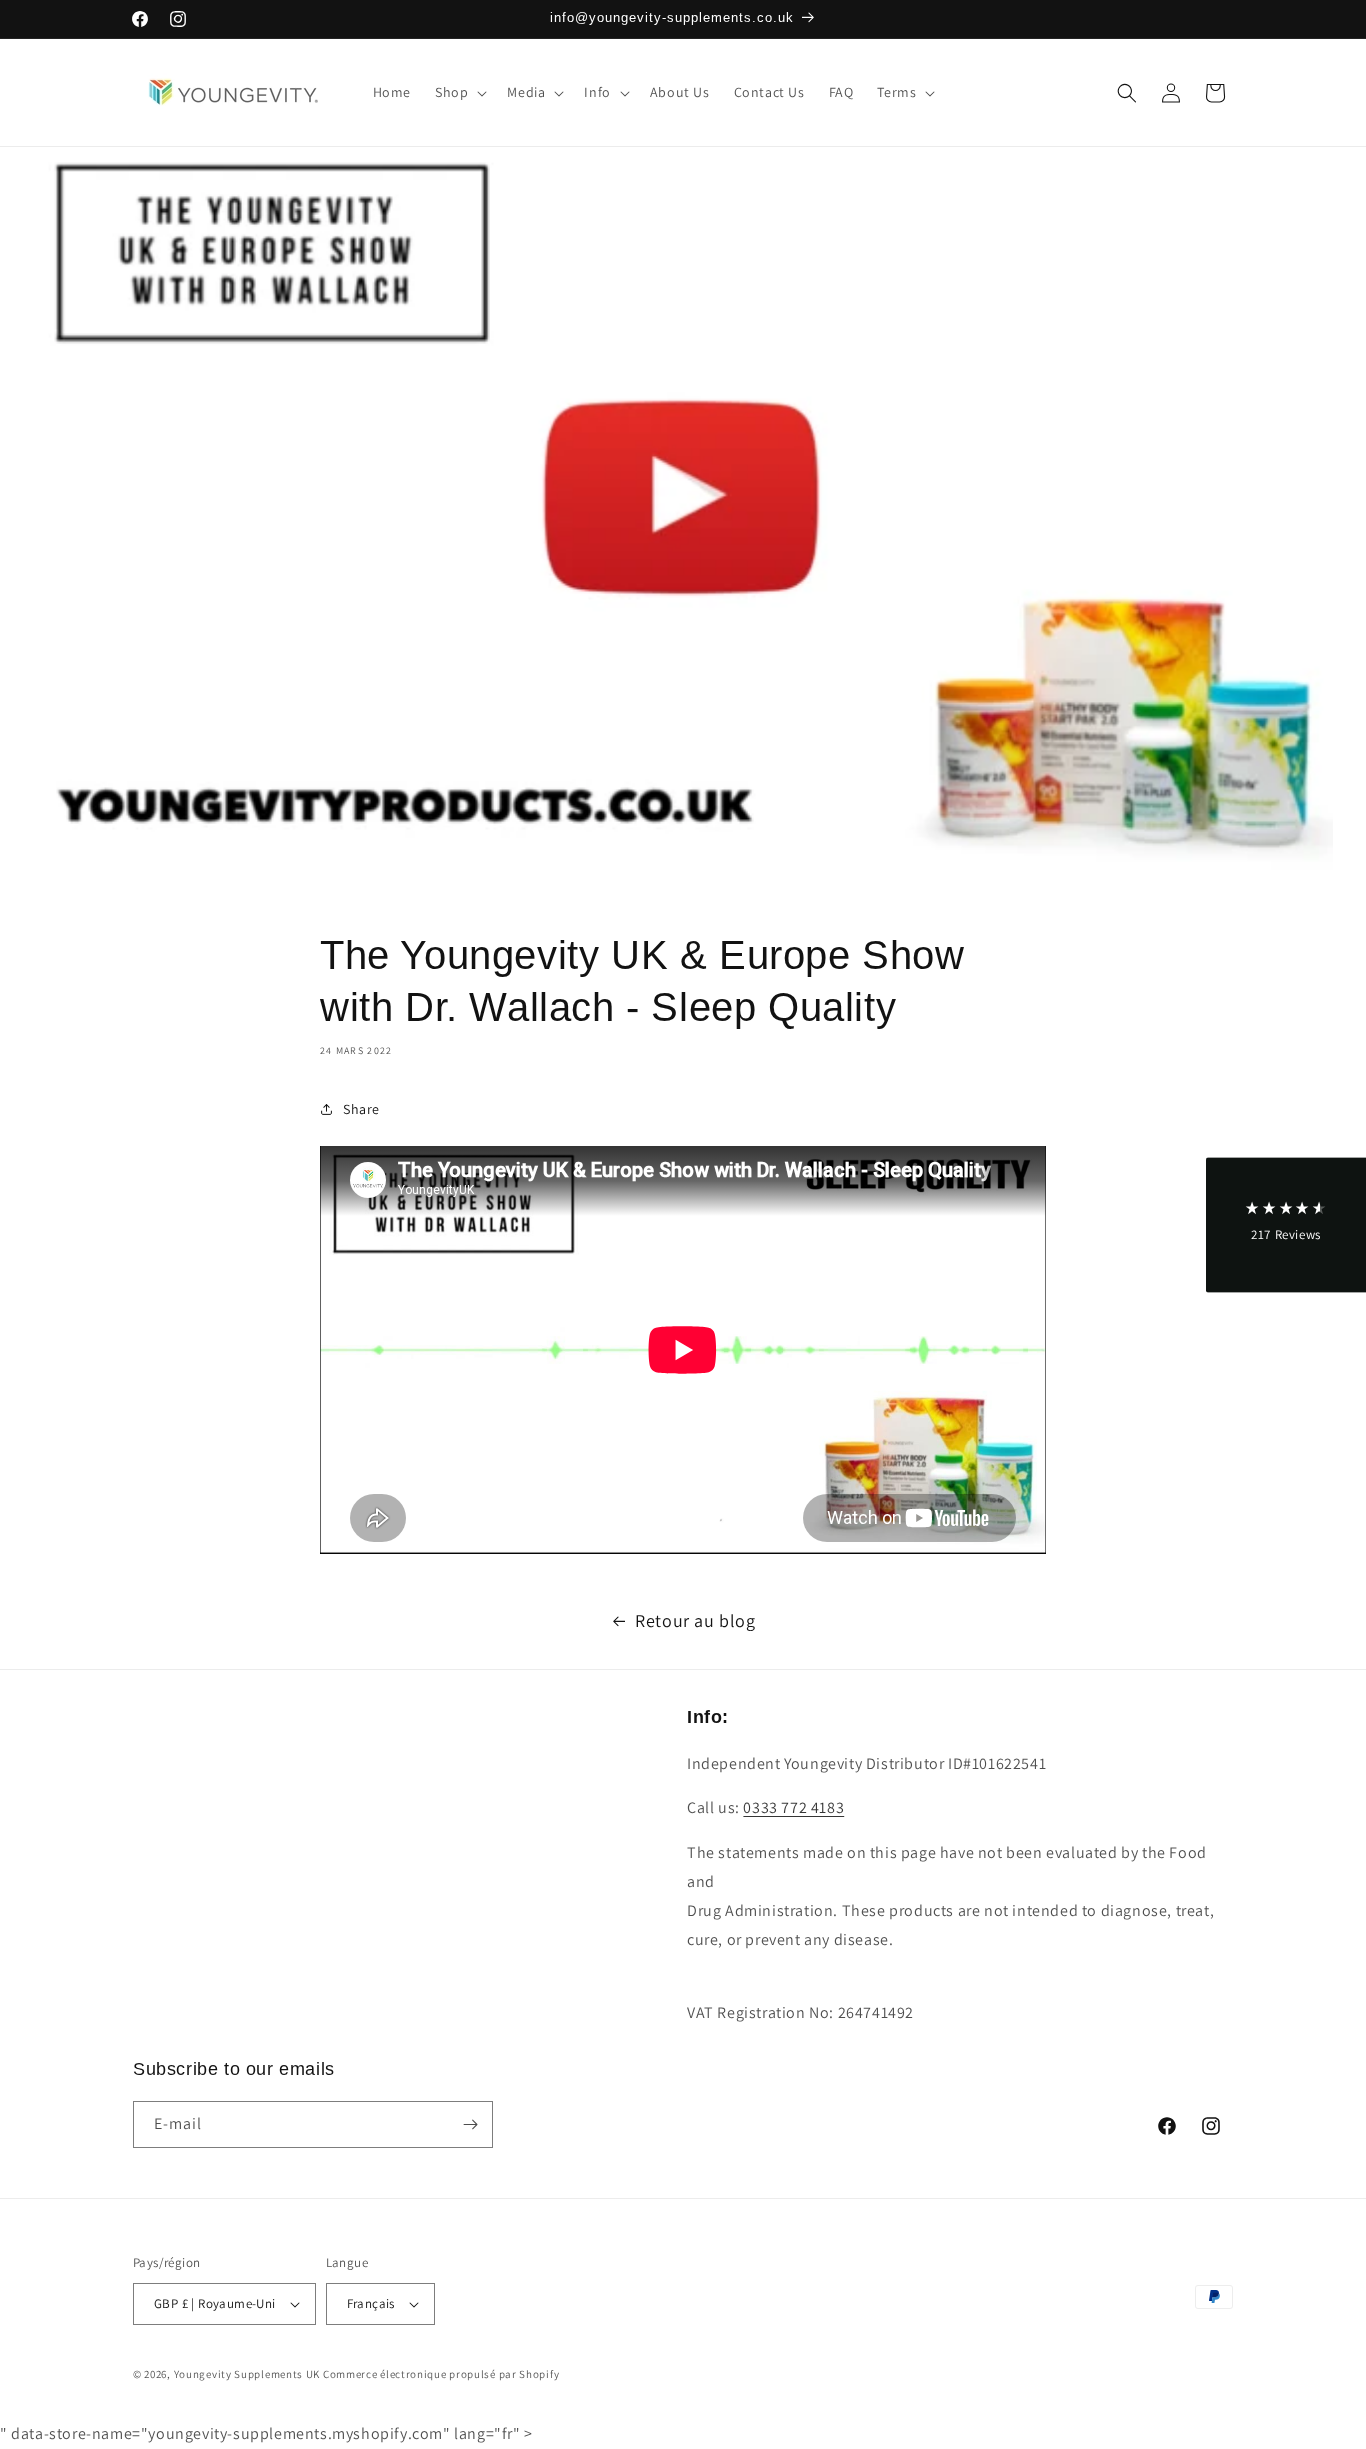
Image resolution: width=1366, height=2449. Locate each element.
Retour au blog (695, 1620)
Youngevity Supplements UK (247, 2374)
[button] (459, 92)
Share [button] (361, 1109)
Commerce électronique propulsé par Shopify (441, 2374)
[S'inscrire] (470, 2124)
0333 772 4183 (793, 1807)
